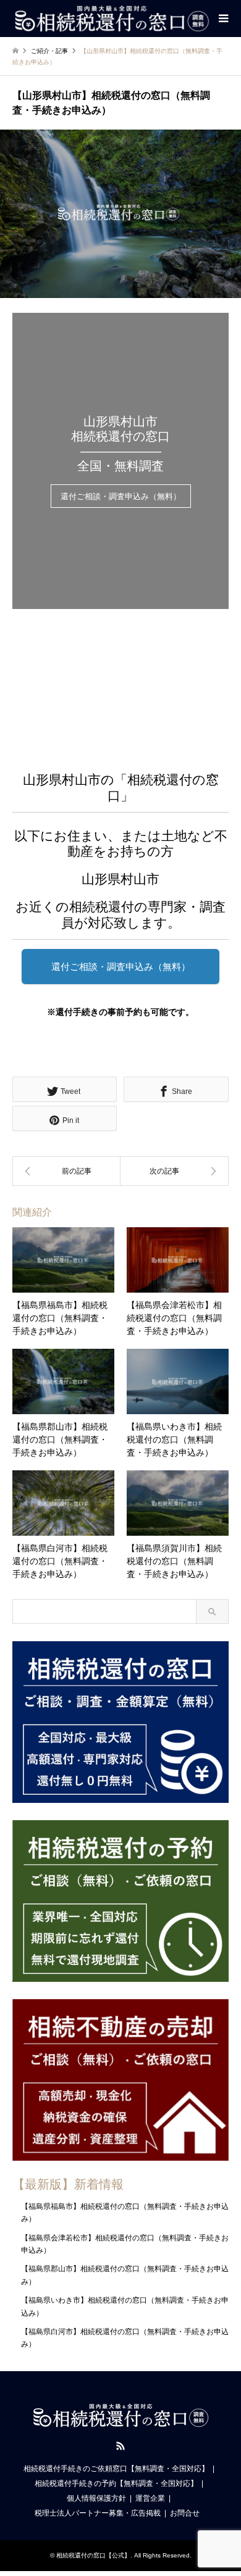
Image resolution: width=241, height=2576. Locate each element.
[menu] (222, 19)
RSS (120, 2446)
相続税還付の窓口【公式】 (93, 2555)
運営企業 (150, 2498)
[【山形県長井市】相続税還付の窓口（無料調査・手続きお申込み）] (66, 1171)
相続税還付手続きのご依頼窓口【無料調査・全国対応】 (116, 2469)
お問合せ (185, 2513)
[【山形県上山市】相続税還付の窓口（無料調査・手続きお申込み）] (175, 1171)
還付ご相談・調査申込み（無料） (121, 497)
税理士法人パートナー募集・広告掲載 (98, 2513)
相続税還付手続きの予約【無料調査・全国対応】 (116, 2483)
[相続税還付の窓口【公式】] (112, 19)
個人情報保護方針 (96, 2498)
